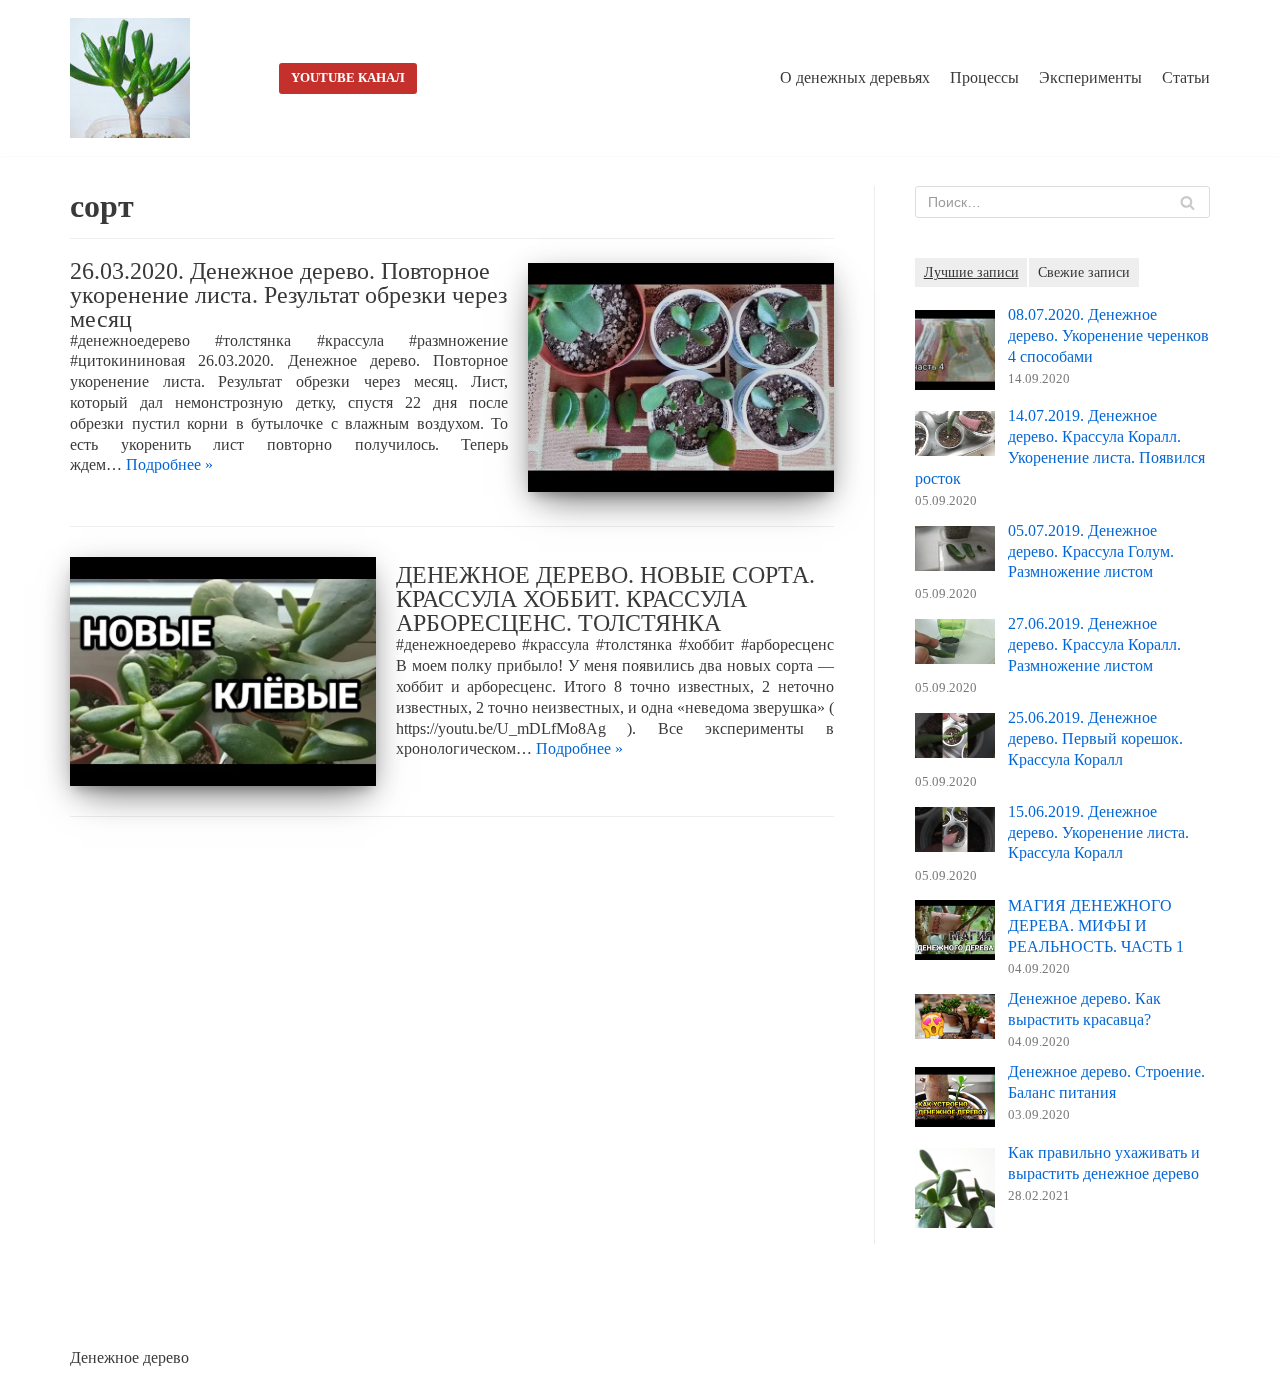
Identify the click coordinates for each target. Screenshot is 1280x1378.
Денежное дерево (129, 1357)
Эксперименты (1090, 77)
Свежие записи (1084, 272)
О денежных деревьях (855, 77)
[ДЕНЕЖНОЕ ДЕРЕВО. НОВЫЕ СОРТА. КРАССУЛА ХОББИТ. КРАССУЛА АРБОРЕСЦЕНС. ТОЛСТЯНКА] (223, 671)
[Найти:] (1062, 202)
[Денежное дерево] (135, 78)
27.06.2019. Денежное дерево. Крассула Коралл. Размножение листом (1094, 644)
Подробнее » (169, 464)
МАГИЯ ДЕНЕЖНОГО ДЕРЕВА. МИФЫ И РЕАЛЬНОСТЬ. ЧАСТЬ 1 (1096, 926)
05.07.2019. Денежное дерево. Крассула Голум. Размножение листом (1091, 551)
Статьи (1186, 77)
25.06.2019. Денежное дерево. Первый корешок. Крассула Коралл (1095, 738)
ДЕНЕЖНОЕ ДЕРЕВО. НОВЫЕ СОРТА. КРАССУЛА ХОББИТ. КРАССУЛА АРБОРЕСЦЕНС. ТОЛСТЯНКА (605, 599)
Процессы (984, 77)
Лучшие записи (971, 272)
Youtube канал (348, 78)
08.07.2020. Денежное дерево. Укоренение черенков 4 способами (1108, 335)
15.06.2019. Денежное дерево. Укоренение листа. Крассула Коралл (1098, 832)
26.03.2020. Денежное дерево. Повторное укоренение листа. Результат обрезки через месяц (288, 295)
